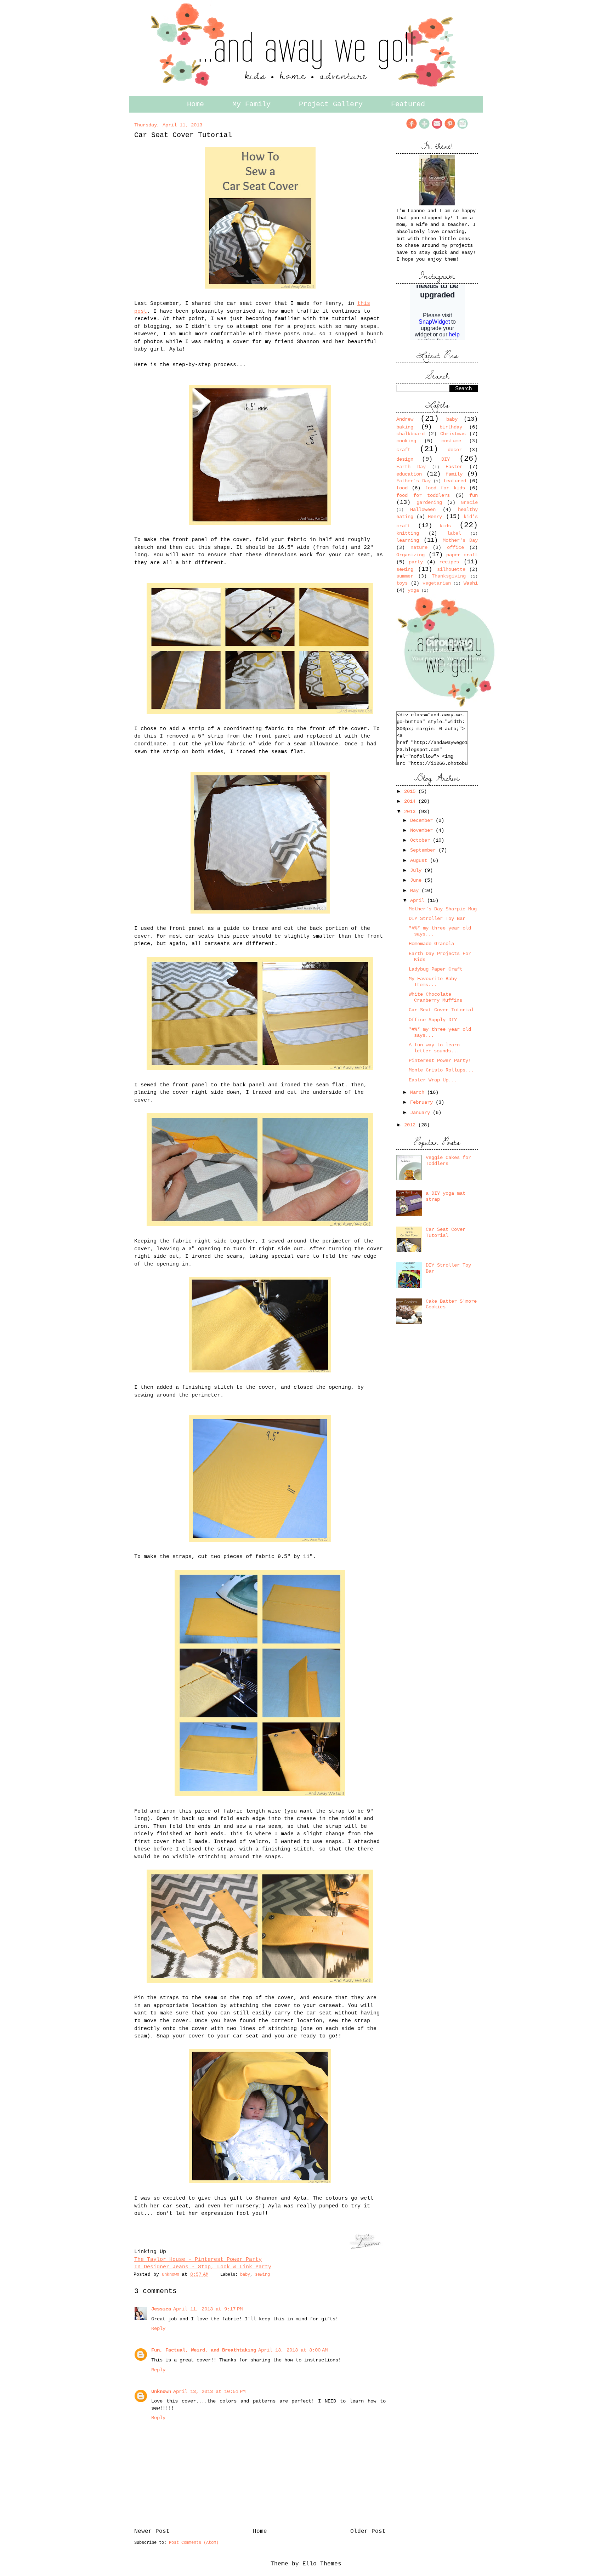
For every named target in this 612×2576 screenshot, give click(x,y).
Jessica (161, 2309)
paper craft (462, 555)
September (424, 850)
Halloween (423, 510)
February (423, 1102)
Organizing (410, 555)
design (405, 459)
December (423, 820)
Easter (454, 467)
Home (195, 104)
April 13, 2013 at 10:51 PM (209, 2392)
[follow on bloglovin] (424, 128)
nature (419, 547)
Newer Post (152, 2531)
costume (451, 441)
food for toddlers (423, 495)
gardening (429, 502)
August (420, 860)
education (409, 474)
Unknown (172, 2275)
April (419, 900)
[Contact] (437, 128)
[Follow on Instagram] (463, 128)
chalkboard (410, 434)
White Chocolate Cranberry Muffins (435, 997)
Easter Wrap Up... (433, 1080)
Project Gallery (331, 104)
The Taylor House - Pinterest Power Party (198, 2259)
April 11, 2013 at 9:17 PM (208, 2309)
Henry (435, 517)
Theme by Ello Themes (306, 2564)
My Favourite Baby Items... (433, 982)
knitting (408, 533)
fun (474, 495)
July (417, 870)
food (402, 488)
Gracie (469, 502)
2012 (411, 1125)
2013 (411, 812)
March (419, 1092)
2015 (411, 791)
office (455, 547)
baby (245, 2275)
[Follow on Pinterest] (450, 128)
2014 (411, 801)
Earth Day (411, 467)
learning (408, 540)
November (423, 830)
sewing (262, 2275)
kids (445, 526)
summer (405, 576)
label (454, 533)
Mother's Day (460, 540)
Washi (471, 583)
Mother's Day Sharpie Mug (443, 909)
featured (455, 481)
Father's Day (413, 481)
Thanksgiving (449, 576)
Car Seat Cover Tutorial (441, 1010)
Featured (408, 104)
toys (402, 583)
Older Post (368, 2531)
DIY (446, 459)
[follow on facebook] (412, 128)
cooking (406, 441)
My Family (251, 104)
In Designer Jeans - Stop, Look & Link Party (203, 2267)
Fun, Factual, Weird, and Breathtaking (204, 2350)
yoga (413, 590)
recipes (449, 562)
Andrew (405, 419)
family (454, 474)
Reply (158, 2328)
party (416, 562)
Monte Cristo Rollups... (441, 1070)
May (416, 891)
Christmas (453, 434)
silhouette (451, 569)
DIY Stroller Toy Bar (437, 919)
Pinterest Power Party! (440, 1060)
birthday (451, 427)
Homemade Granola (431, 944)
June (417, 880)
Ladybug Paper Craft (436, 969)
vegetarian (437, 583)
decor (455, 450)
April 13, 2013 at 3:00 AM (293, 2350)
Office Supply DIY (433, 1020)
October (421, 840)
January (421, 1113)
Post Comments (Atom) (194, 2543)
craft (403, 450)
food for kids (445, 488)
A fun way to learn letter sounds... (434, 1048)
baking (405, 427)
